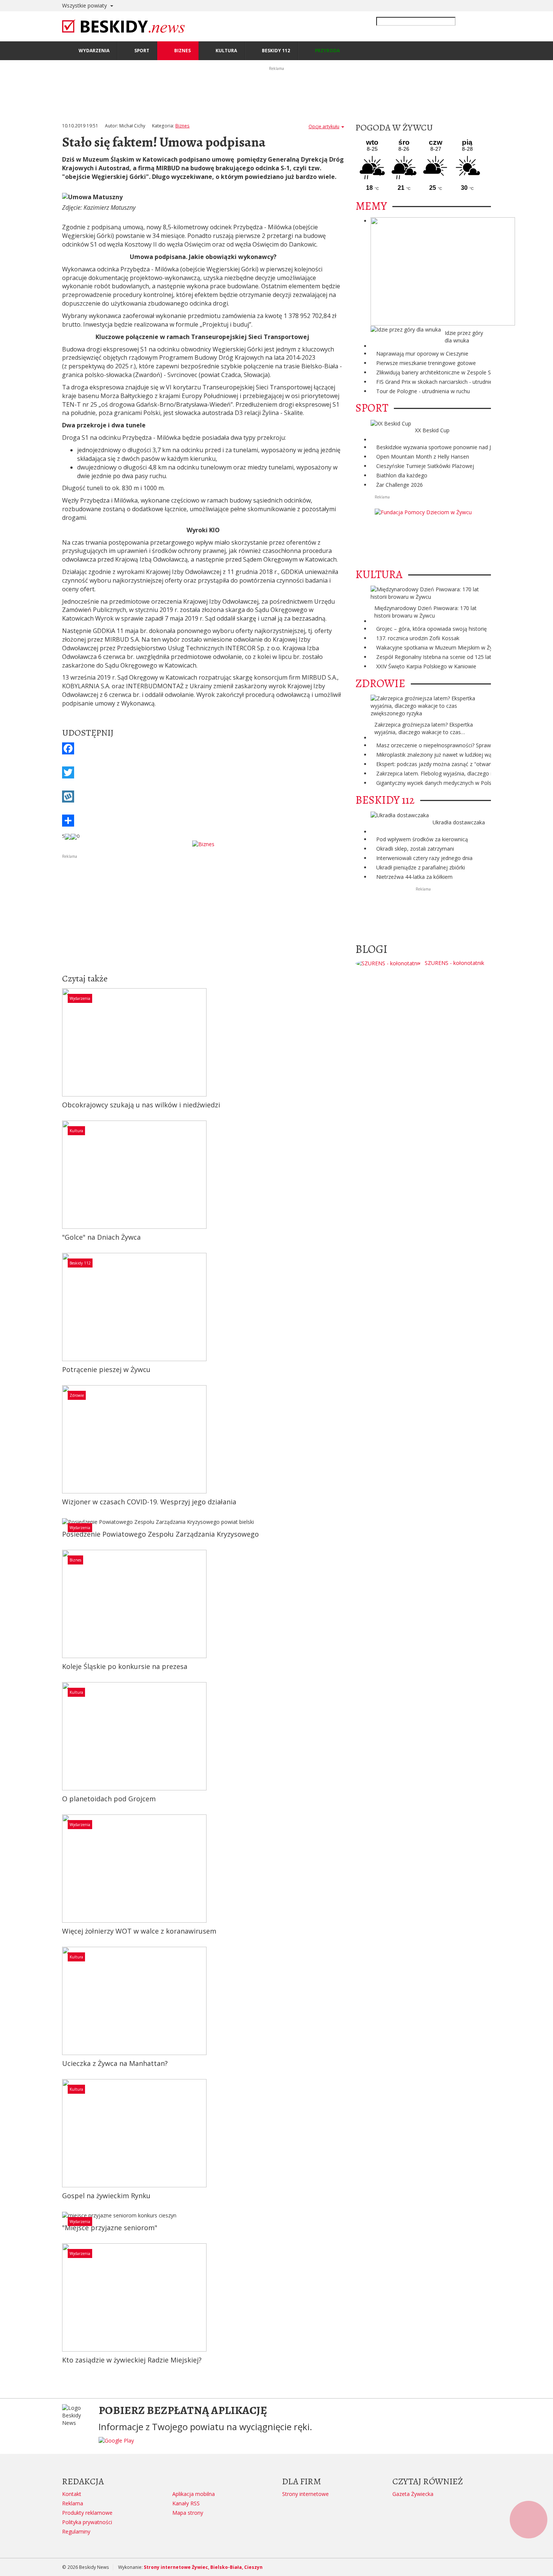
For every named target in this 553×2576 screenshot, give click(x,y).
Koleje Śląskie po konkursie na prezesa (125, 1666)
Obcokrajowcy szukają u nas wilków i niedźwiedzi (141, 1105)
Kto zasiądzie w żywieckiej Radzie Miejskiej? (132, 2360)
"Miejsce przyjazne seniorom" (110, 2228)
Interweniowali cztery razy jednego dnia (424, 858)
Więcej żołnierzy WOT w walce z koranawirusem (139, 1931)
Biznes (182, 126)
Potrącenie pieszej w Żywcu (106, 1369)
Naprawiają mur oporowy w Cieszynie (422, 354)
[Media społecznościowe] (203, 821)
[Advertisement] (203, 913)
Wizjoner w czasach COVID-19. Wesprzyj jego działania (149, 1502)
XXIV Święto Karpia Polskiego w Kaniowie (426, 666)
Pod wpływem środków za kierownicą (422, 839)
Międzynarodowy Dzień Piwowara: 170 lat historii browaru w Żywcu (425, 612)
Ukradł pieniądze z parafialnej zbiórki (421, 867)
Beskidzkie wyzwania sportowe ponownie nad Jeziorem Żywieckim (457, 447)
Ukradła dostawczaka (459, 822)
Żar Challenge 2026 (400, 485)
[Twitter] (203, 772)
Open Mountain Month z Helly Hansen (423, 457)
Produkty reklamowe (87, 2513)
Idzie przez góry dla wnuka (464, 337)
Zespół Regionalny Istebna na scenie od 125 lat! (434, 657)
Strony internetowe (305, 2494)
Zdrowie (77, 1395)
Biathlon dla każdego (402, 475)
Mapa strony (188, 2513)
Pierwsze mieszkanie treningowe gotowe (426, 363)
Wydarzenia (80, 998)
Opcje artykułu (324, 126)
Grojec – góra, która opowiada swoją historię (431, 629)
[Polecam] (68, 836)
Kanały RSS (186, 2503)
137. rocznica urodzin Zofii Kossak (418, 638)
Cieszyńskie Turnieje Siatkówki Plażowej (425, 466)
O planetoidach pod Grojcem (109, 1799)
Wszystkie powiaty (85, 5)
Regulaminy (76, 2531)
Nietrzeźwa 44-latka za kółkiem (414, 877)
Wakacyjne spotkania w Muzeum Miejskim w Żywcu (439, 647)
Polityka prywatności (87, 2522)
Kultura (76, 1131)
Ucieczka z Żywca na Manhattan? (115, 2063)
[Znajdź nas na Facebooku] (7, 1288)
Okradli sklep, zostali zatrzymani (415, 849)
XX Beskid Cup (432, 430)
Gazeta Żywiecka (413, 2494)
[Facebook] (203, 748)
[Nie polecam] (74, 836)
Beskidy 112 (80, 1263)
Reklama (73, 2503)
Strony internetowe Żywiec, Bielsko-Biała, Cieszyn (203, 2567)
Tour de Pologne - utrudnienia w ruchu (423, 391)
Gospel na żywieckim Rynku (106, 2196)
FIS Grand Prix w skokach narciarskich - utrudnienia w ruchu (448, 382)
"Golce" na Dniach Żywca (101, 1237)
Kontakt (72, 2494)
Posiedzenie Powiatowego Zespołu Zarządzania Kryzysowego (160, 1534)
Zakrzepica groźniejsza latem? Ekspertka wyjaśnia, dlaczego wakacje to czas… (424, 728)
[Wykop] (203, 797)
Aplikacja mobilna (194, 2494)
